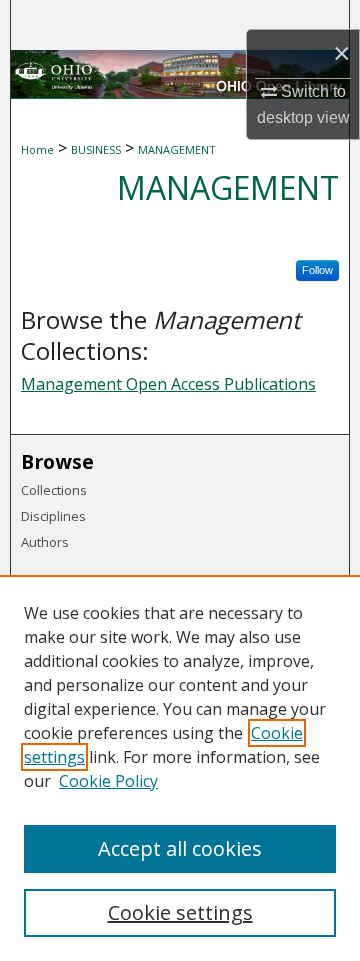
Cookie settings (180, 912)
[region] (180, 768)
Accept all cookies (180, 848)
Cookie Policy (108, 781)
